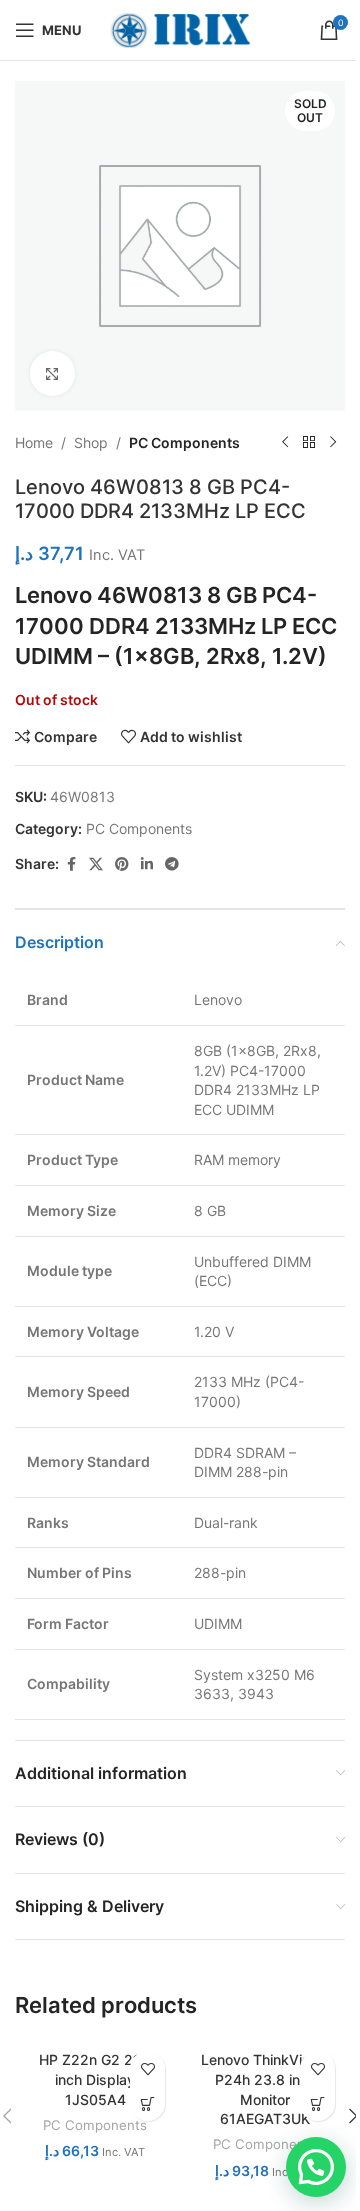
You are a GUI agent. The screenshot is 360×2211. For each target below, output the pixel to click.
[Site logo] (180, 28)
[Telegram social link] (172, 864)
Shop (91, 442)
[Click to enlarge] (52, 373)
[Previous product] (285, 443)
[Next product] (333, 443)
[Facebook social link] (71, 864)
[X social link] (96, 864)
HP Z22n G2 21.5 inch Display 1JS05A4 (95, 2079)
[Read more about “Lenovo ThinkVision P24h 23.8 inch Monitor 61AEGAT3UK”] (317, 2103)
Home (34, 442)
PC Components (184, 442)
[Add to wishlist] (147, 2068)
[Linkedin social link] (147, 864)
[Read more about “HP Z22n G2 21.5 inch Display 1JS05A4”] (147, 2103)
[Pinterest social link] (122, 864)
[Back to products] (309, 443)
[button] (316, 2167)
